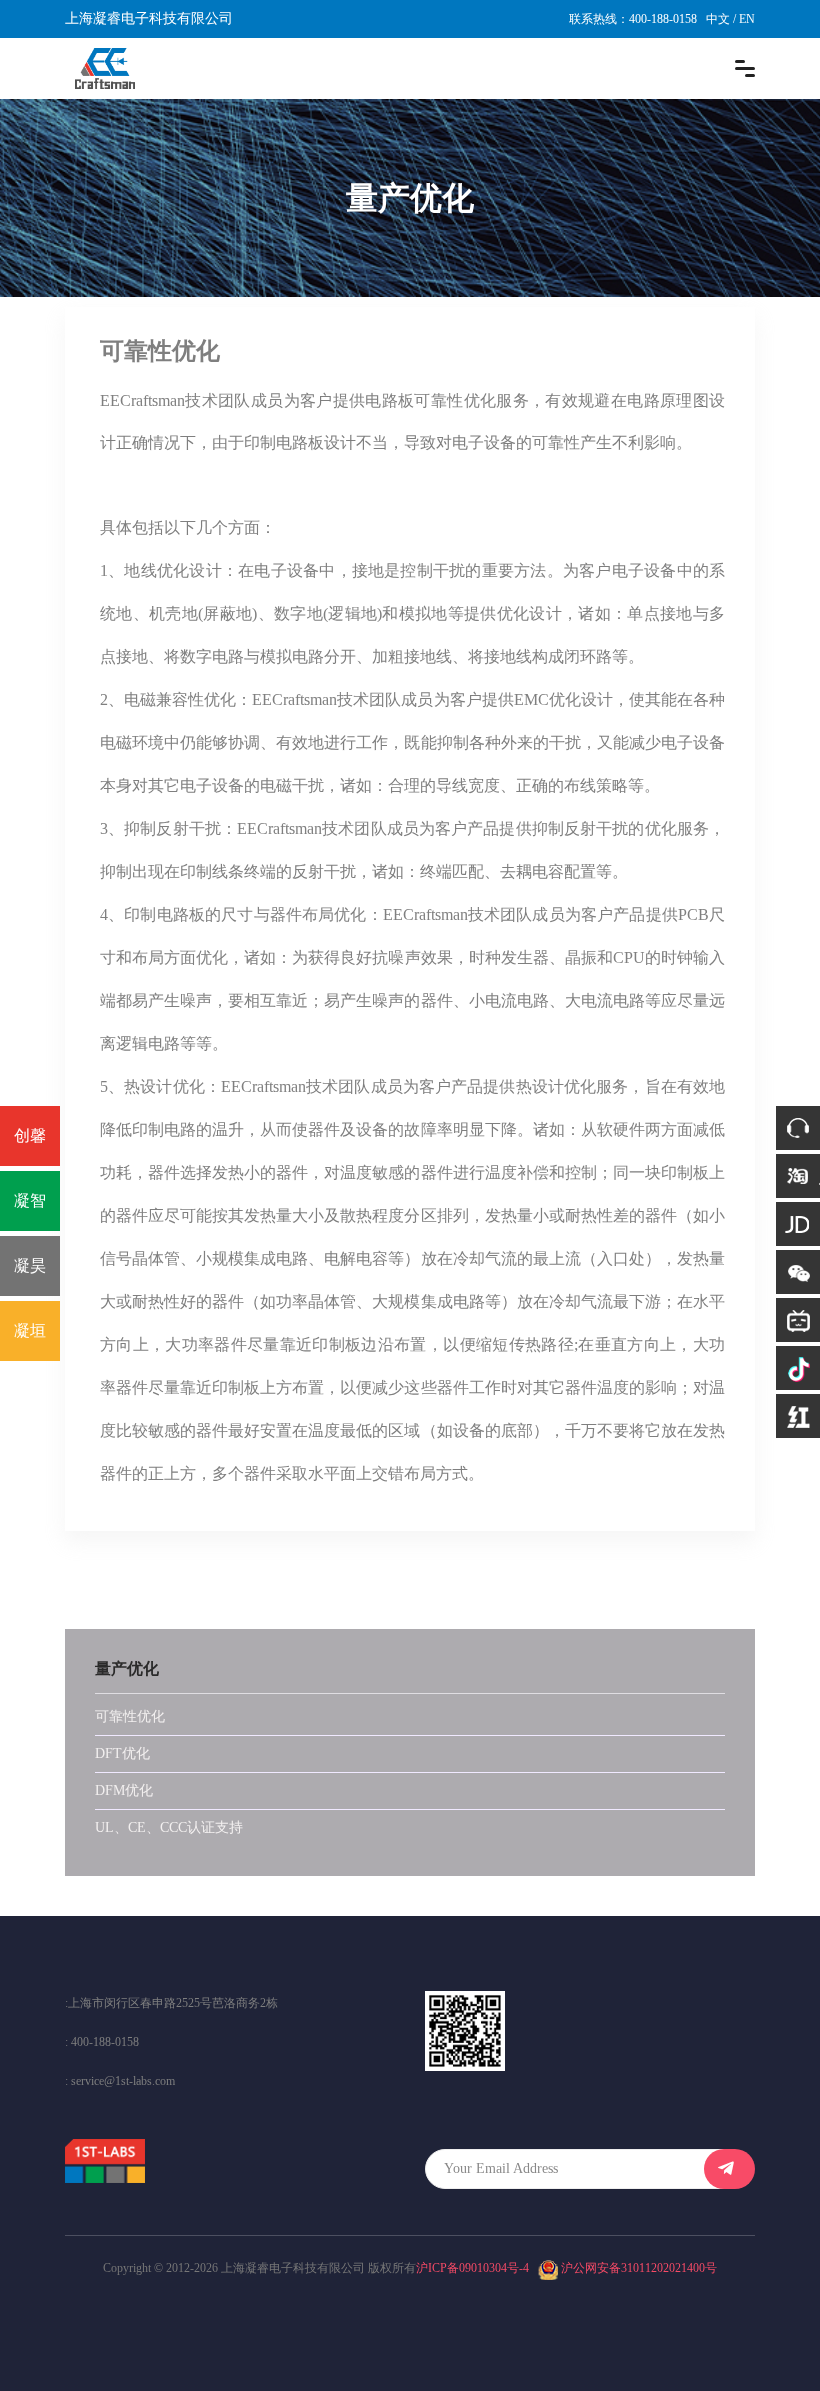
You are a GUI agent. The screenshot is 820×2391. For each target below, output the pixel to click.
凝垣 (30, 1330)
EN (747, 19)
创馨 (30, 1135)
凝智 (30, 1200)
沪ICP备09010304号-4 (472, 2268)
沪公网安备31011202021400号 (639, 2268)
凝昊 (30, 1265)
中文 (718, 19)
